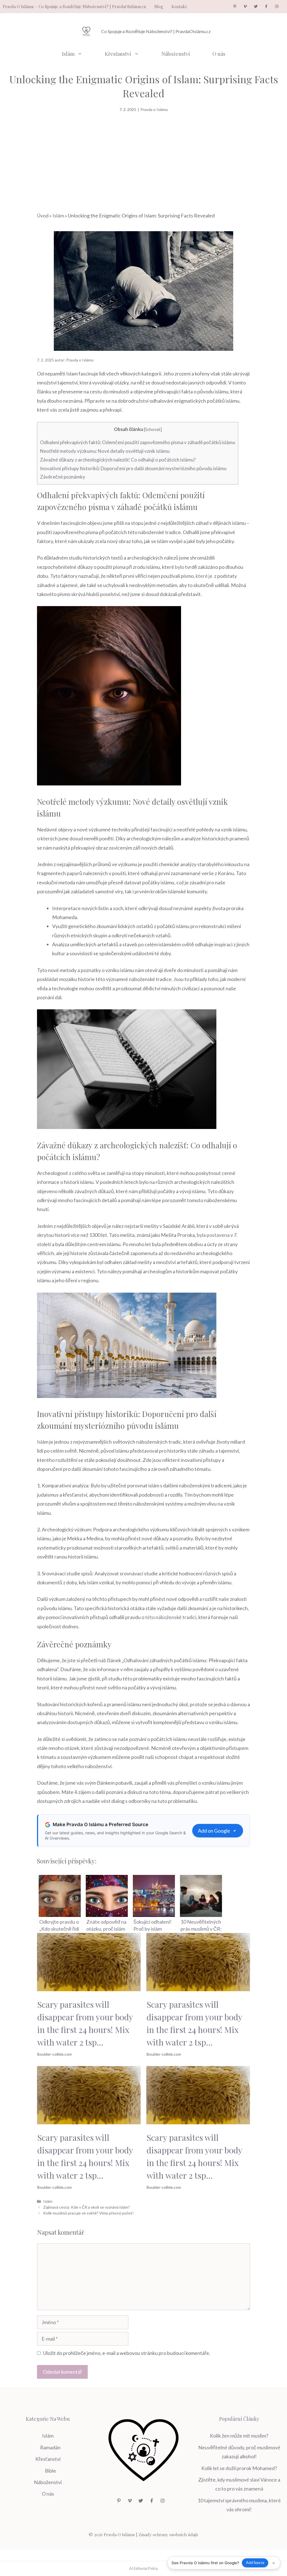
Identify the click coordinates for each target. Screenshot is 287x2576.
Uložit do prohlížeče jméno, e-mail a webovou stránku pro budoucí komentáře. (127, 2353)
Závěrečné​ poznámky (63, 477)
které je (204, 576)
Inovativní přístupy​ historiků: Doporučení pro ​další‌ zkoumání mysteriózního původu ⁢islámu (133, 468)
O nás (219, 54)
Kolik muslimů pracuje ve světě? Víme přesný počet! (88, 2213)
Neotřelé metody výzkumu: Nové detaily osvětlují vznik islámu (105, 451)
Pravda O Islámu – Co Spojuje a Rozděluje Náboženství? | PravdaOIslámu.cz (74, 6)
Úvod (43, 215)
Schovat (153, 429)
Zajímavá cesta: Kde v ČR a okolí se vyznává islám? (86, 2207)
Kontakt (179, 6)
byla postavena (213, 1235)
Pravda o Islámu (154, 109)
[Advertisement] (143, 155)
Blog (159, 6)
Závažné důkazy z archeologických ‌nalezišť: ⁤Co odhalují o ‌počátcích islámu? (118, 460)
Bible (50, 2471)
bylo (180, 567)
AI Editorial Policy (144, 2568)
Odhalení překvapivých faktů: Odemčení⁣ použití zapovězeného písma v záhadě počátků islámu (138, 442)
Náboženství (176, 54)
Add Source (255, 2563)
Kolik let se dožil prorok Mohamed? (239, 2468)
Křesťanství (118, 54)
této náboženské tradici (171, 1617)
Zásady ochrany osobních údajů (168, 2535)
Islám (68, 54)
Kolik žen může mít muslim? (239, 2436)
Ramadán (50, 2447)
